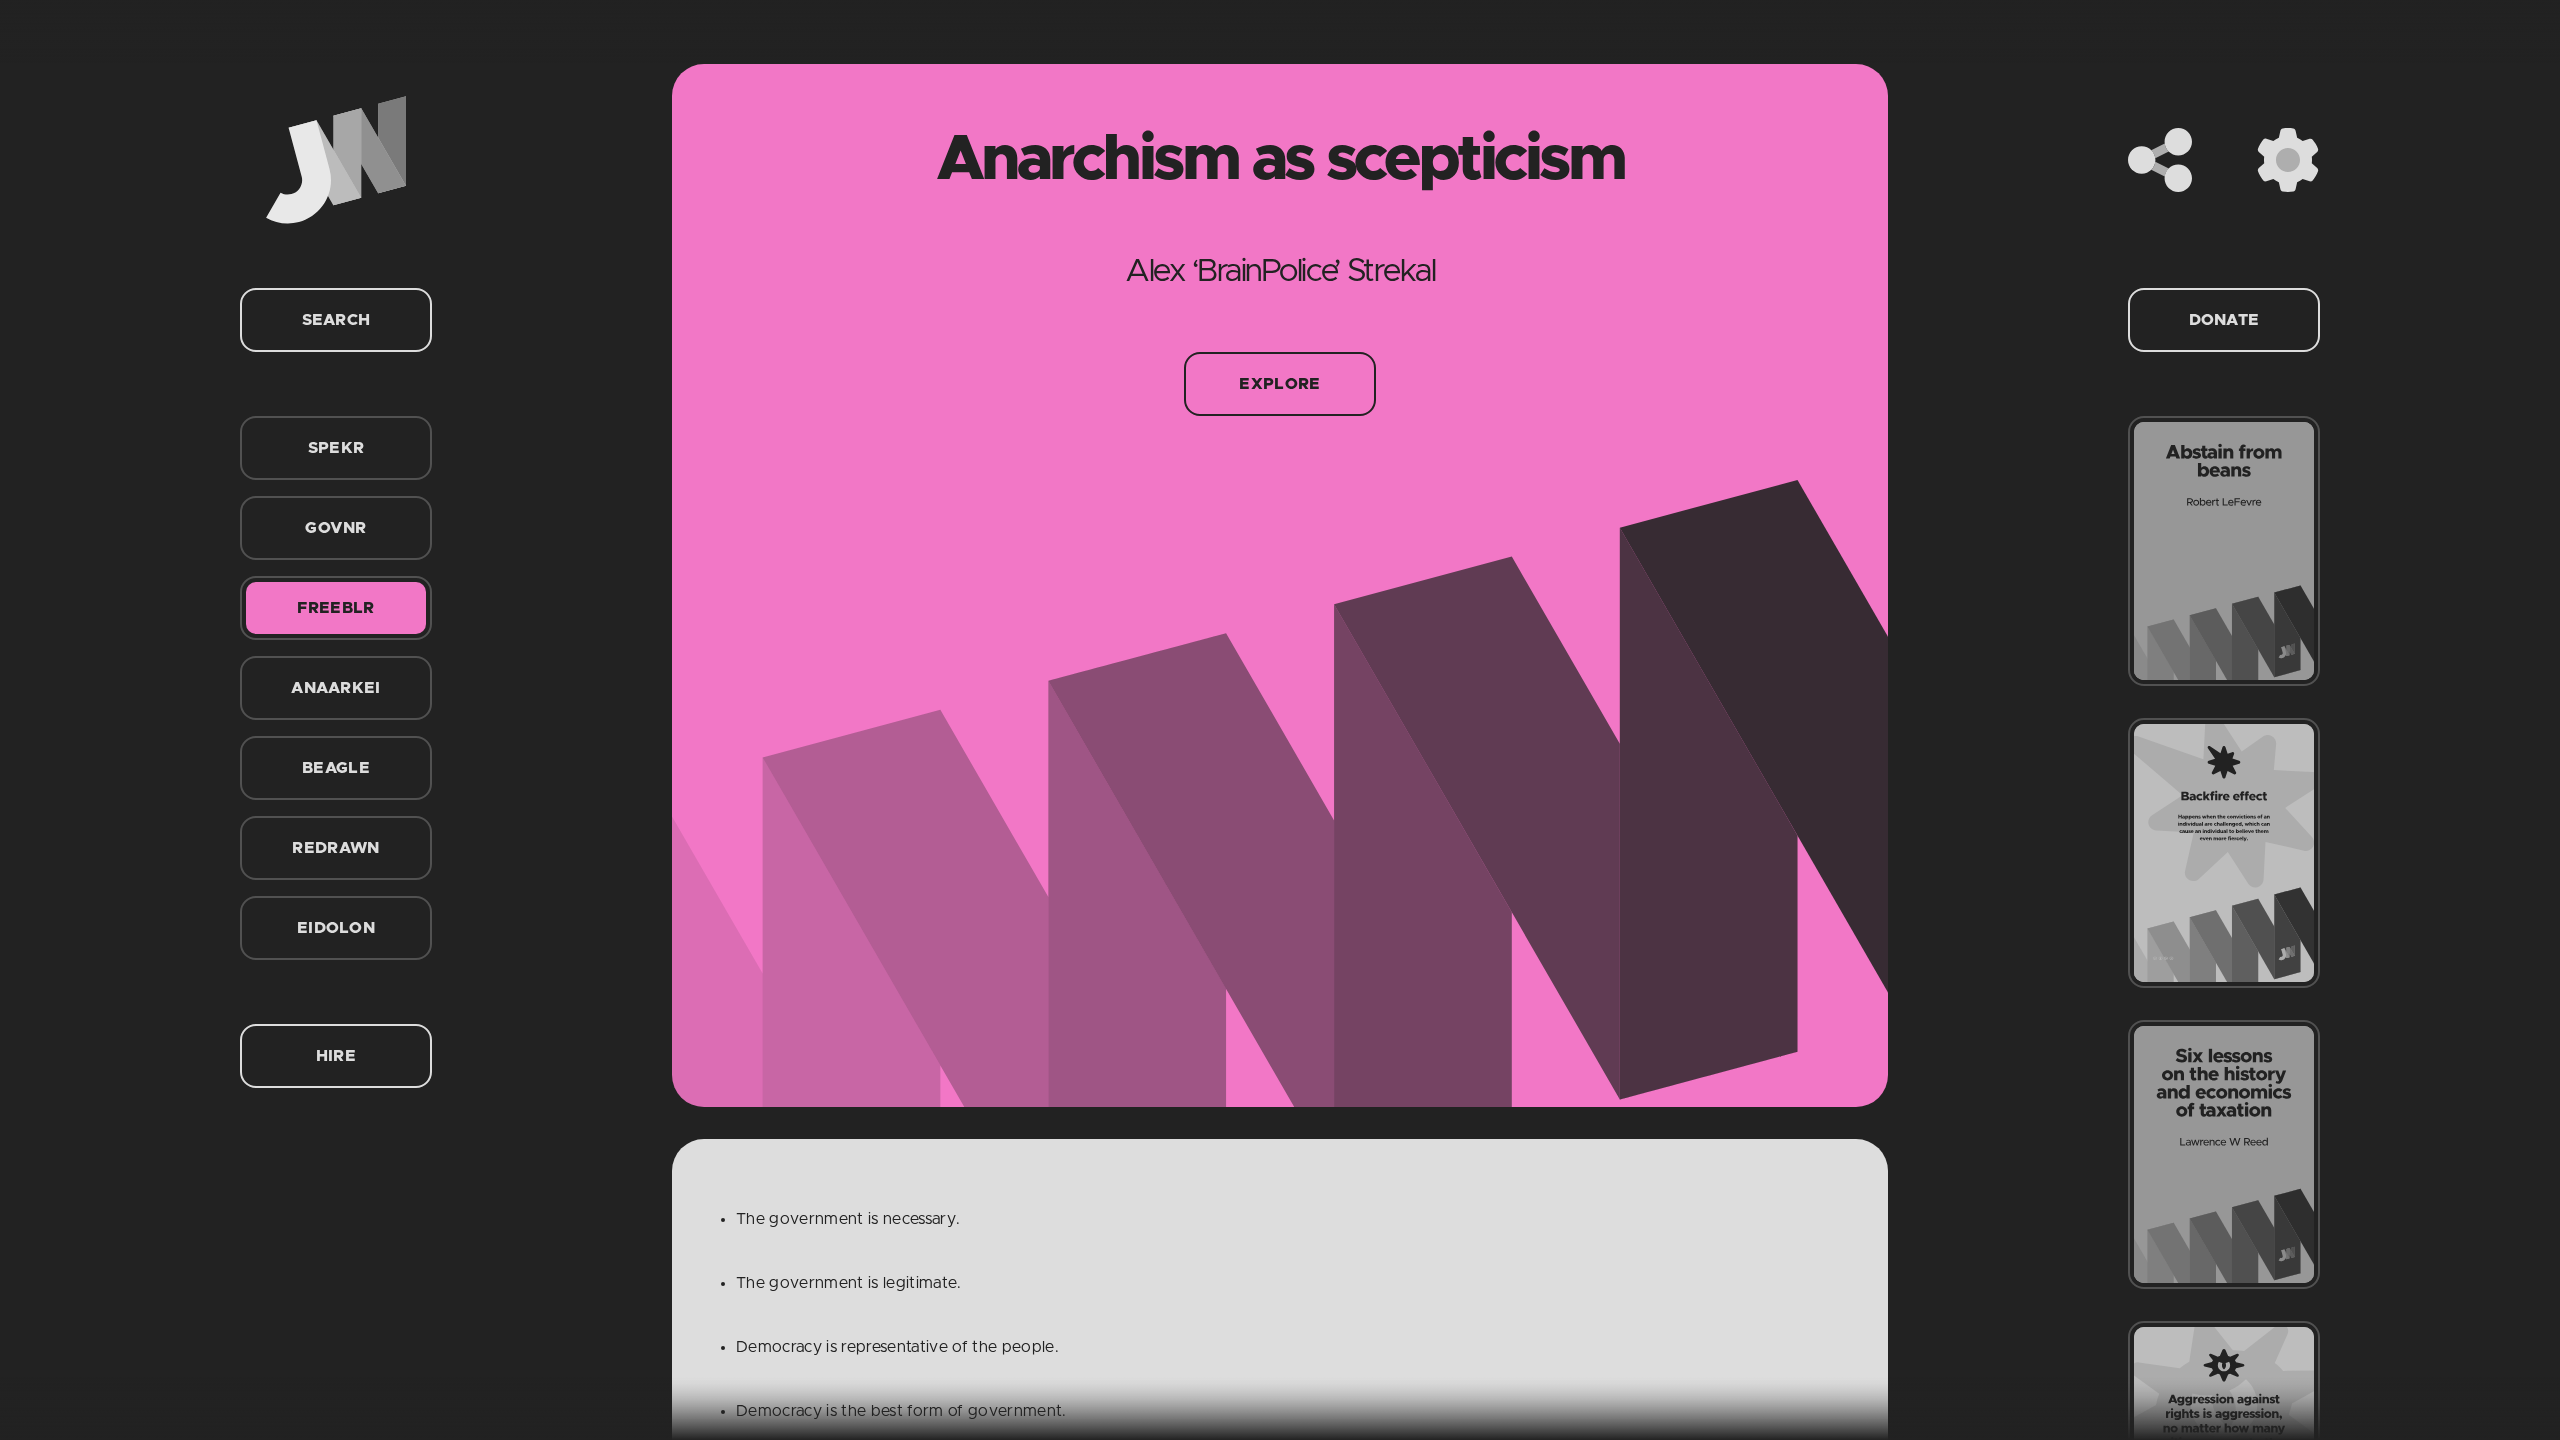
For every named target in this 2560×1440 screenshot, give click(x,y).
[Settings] (2288, 160)
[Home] (336, 160)
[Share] (2160, 160)
